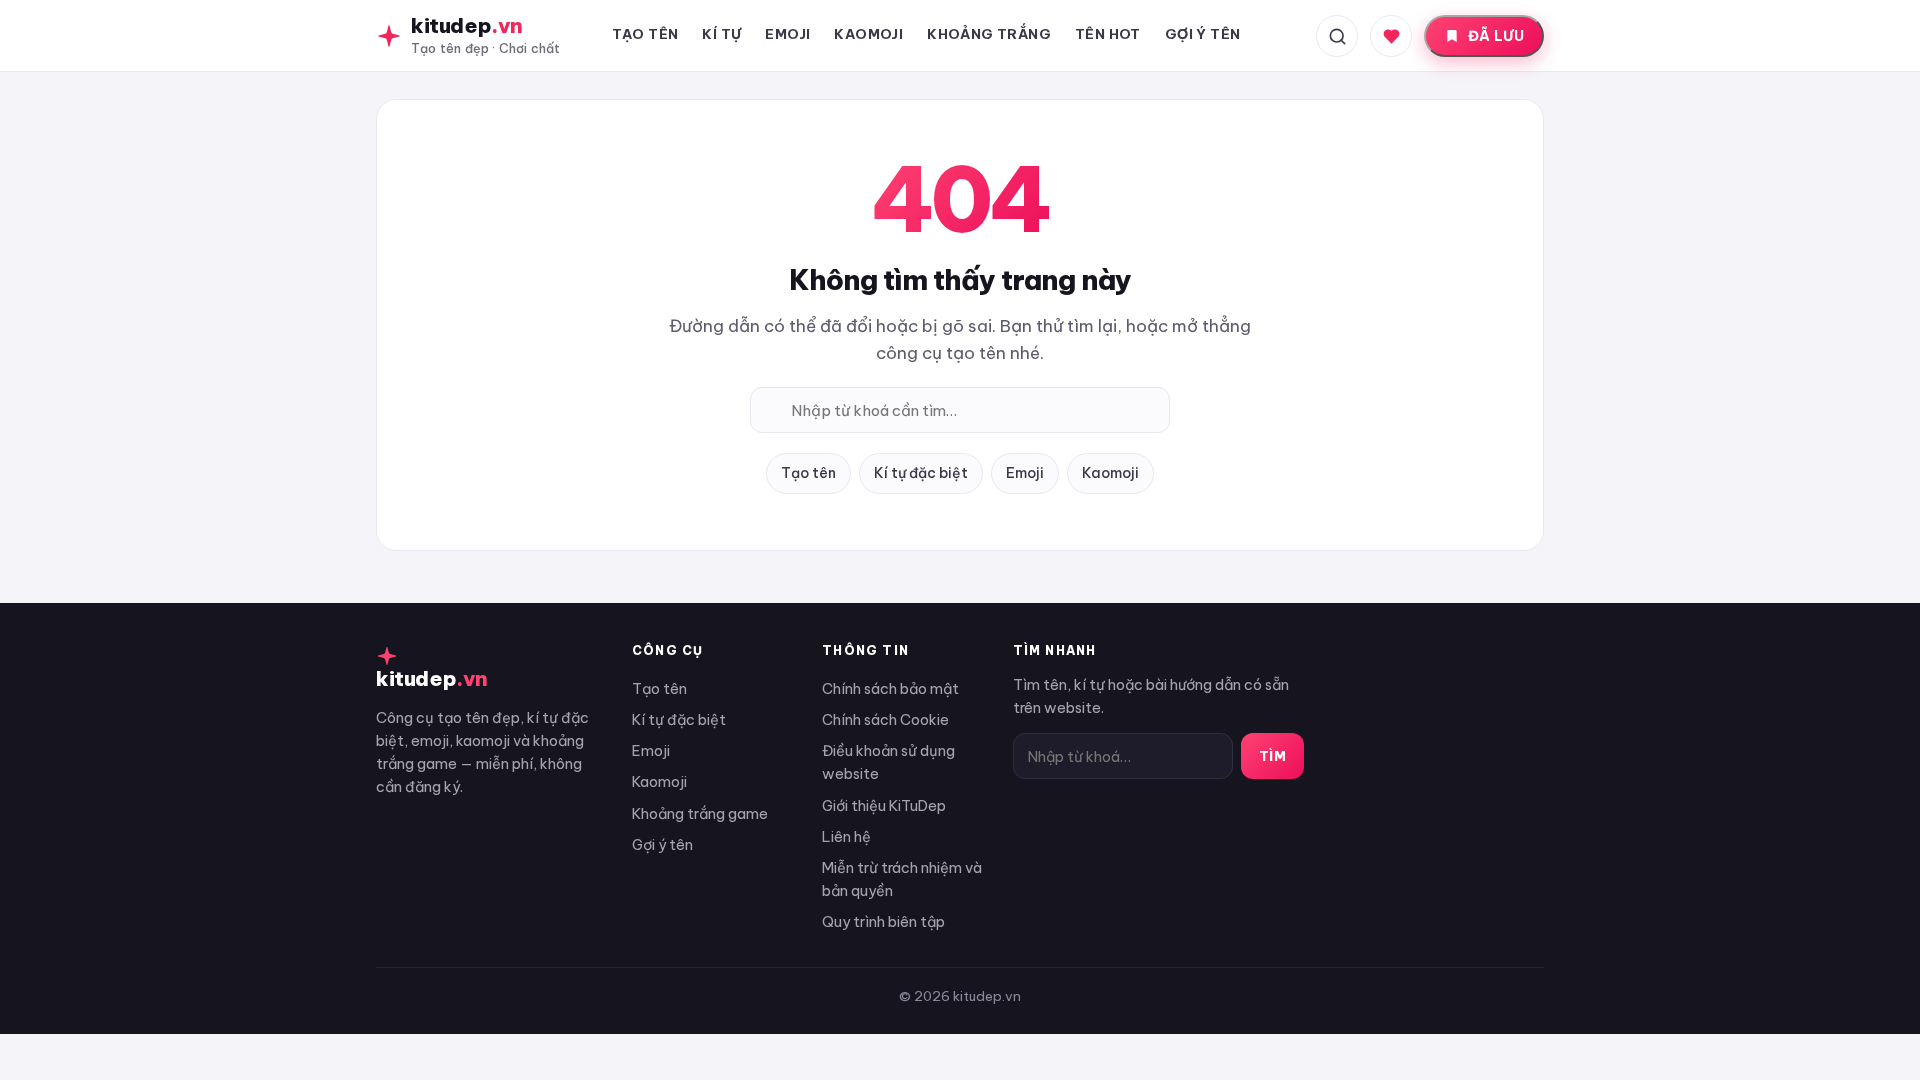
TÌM (1273, 756)
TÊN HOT (1108, 34)
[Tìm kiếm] (1337, 36)
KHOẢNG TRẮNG (989, 34)
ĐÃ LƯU (1496, 36)
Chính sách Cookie (885, 719)
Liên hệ (846, 836)
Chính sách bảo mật (890, 688)
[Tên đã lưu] (1391, 36)
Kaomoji (1110, 473)
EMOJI (787, 34)
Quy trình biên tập (883, 921)
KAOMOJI (868, 34)
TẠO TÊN (645, 34)
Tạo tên (808, 473)
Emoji (1025, 473)
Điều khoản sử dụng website (888, 762)
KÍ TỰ (721, 34)
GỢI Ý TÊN (1203, 34)
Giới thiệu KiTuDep (884, 805)
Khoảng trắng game (700, 813)
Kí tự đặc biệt (921, 473)
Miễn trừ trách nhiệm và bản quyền (902, 879)
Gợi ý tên (662, 844)
